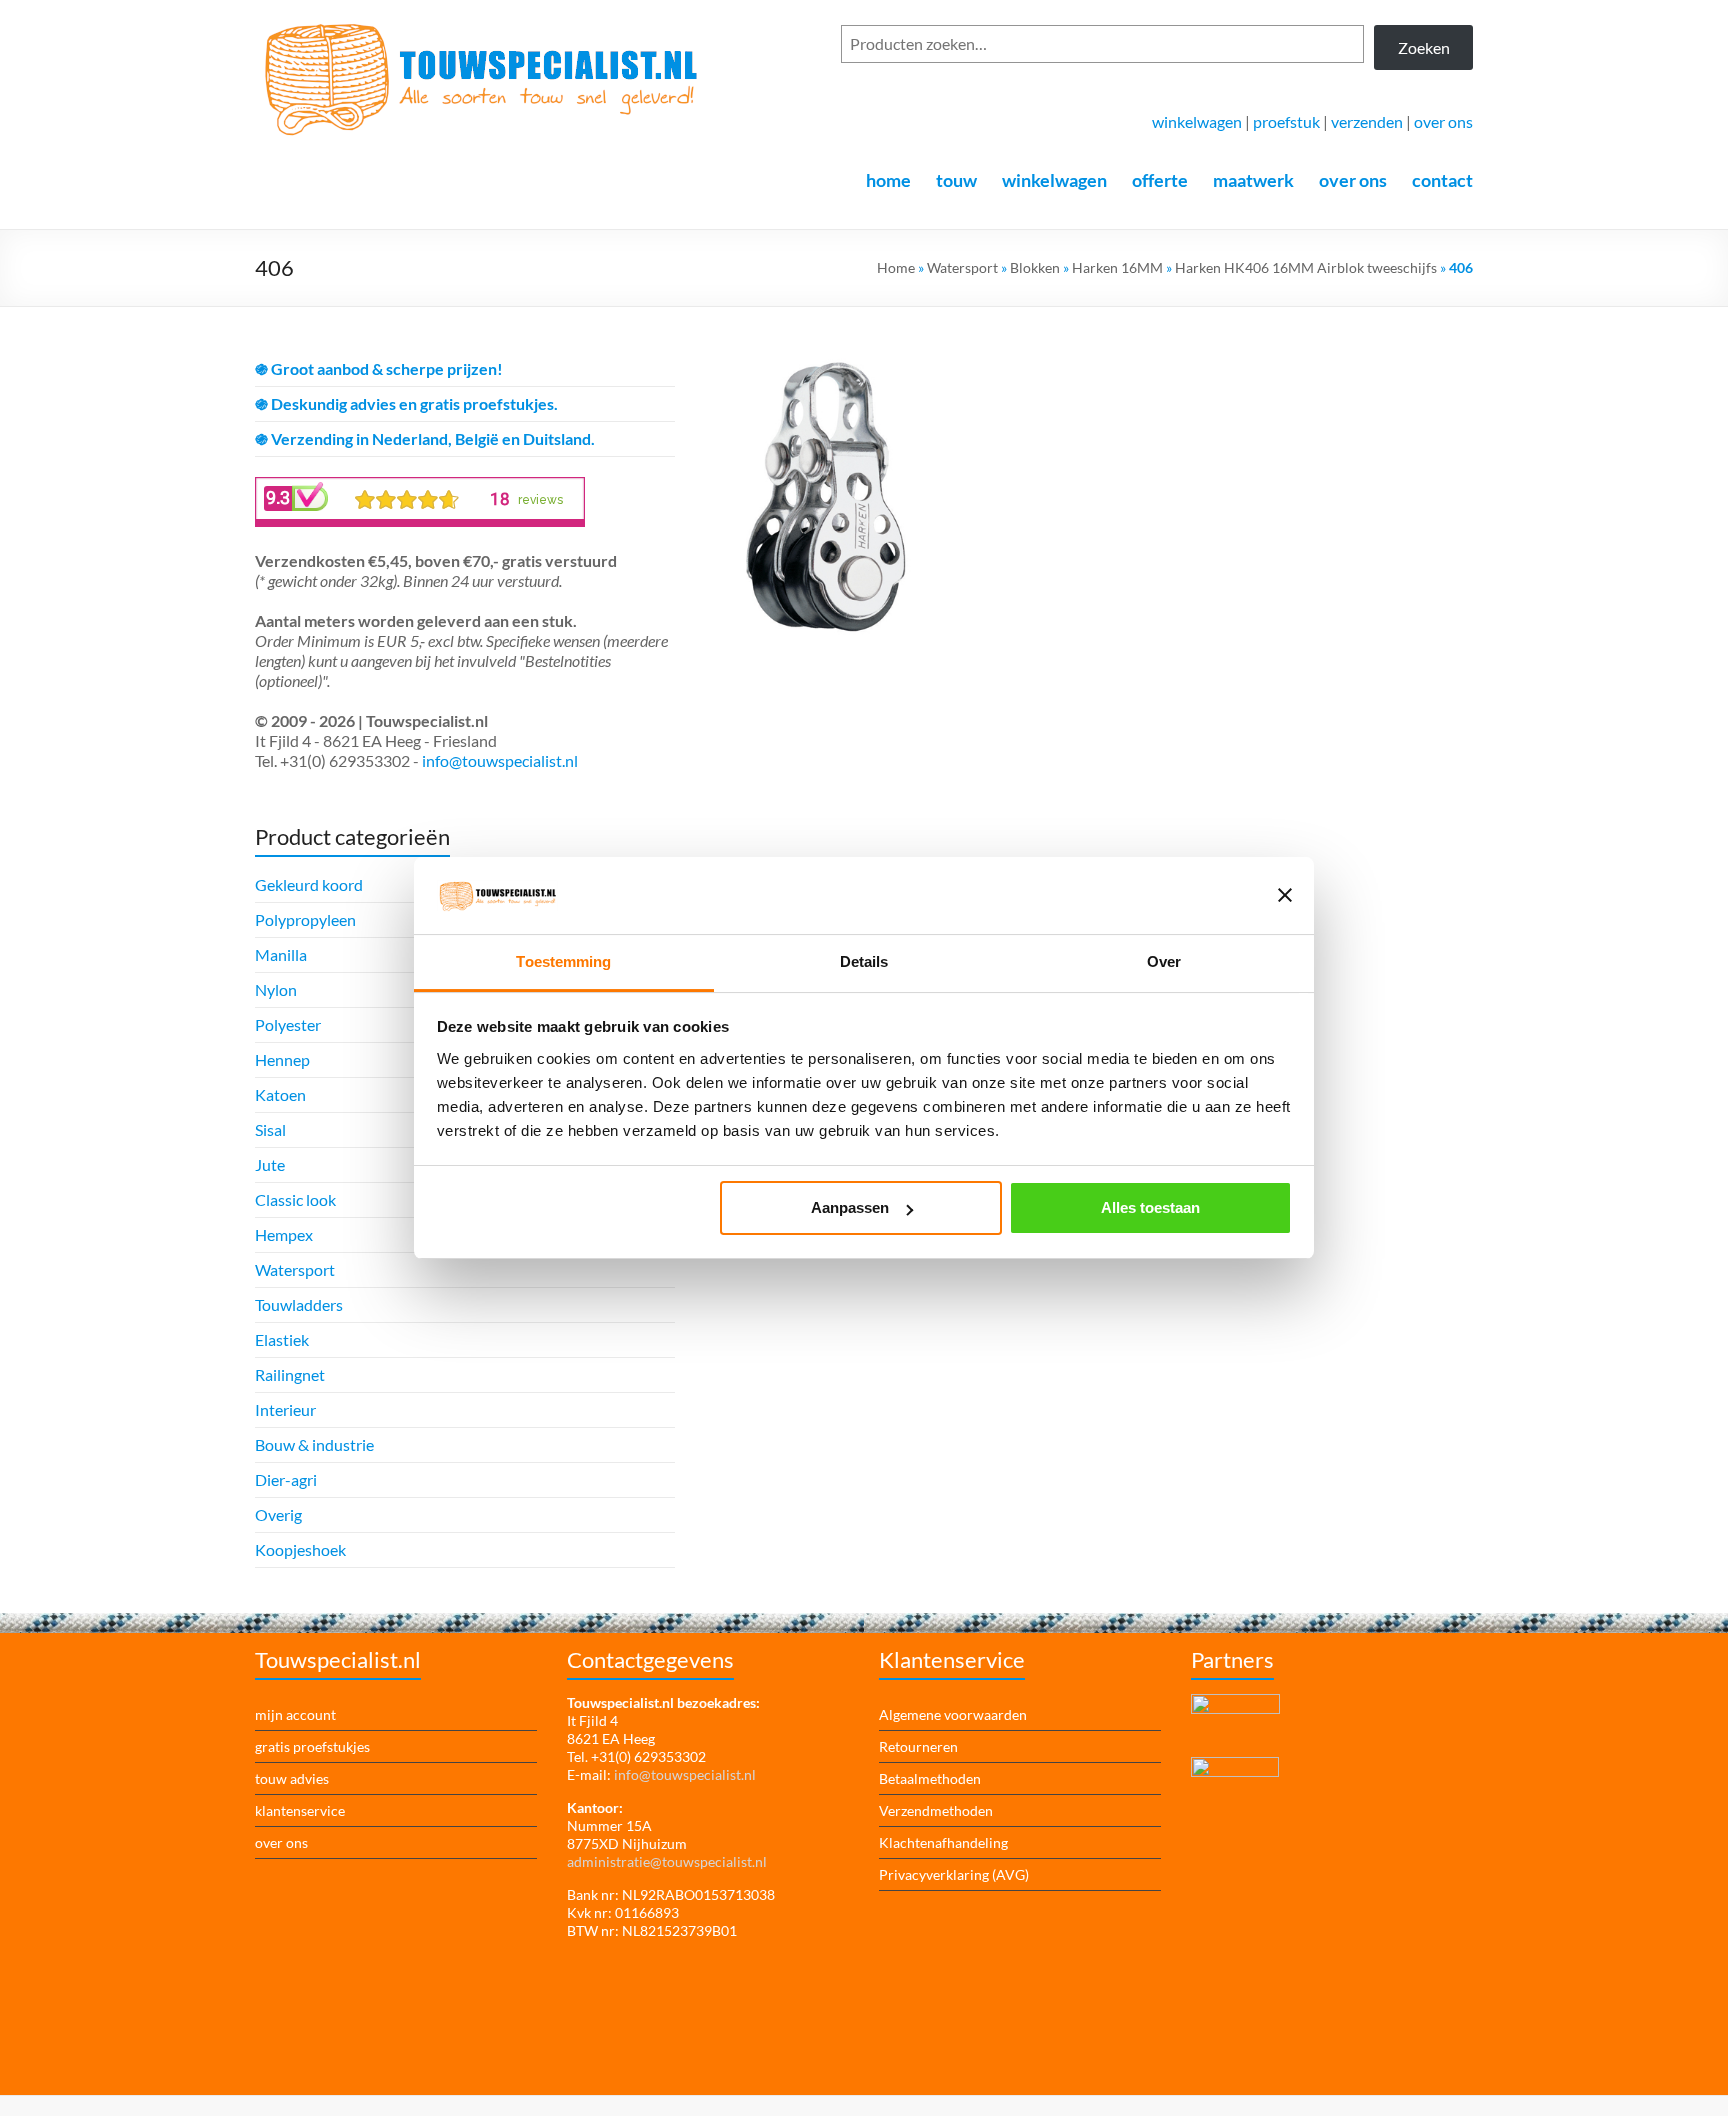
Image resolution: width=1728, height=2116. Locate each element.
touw (956, 180)
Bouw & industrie (314, 1444)
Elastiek (282, 1339)
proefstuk (1286, 121)
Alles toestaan (1150, 1207)
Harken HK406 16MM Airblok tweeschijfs (1306, 267)
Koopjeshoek (300, 1549)
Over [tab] (1164, 961)
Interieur (285, 1409)
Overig (278, 1514)
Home (896, 267)
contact (1442, 180)
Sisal (270, 1129)
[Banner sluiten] (1285, 895)
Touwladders (299, 1304)
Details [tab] (864, 961)
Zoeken (1424, 47)
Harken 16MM (1117, 267)
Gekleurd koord (309, 884)
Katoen (280, 1094)
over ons (1443, 121)
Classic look (295, 1199)
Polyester (288, 1024)
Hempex (284, 1234)
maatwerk (1253, 180)
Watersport (962, 267)
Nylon (276, 989)
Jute (270, 1164)
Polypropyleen (305, 919)
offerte (1160, 180)
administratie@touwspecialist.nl (667, 1861)
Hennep (282, 1059)
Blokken (1035, 267)
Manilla (281, 954)
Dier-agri (286, 1479)
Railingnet (290, 1374)
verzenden (1367, 121)
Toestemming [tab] (563, 961)
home (888, 180)
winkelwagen (1197, 121)
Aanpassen (850, 1207)
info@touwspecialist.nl (500, 760)
